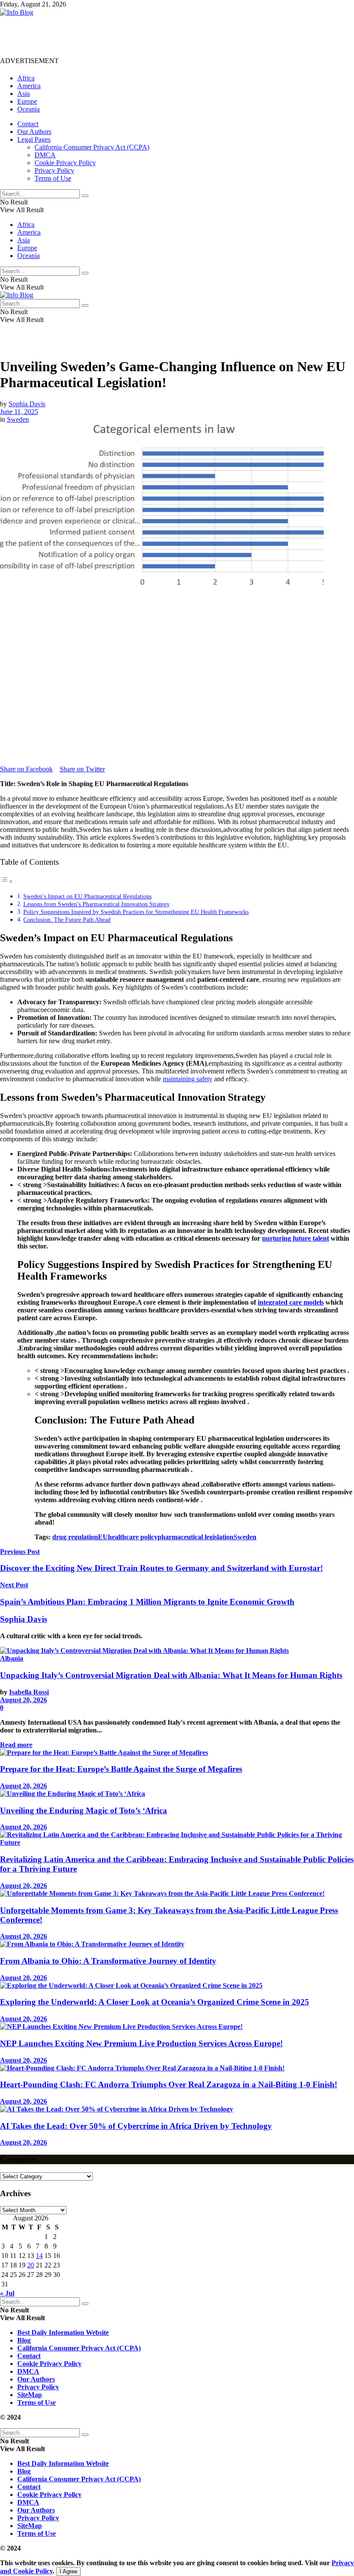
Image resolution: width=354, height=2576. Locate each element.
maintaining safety (188, 1079)
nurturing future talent (296, 1238)
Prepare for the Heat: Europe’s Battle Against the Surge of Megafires (121, 1769)
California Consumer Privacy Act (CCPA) (92, 147)
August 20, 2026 (24, 1700)
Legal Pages (34, 139)
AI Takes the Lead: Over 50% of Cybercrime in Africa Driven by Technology (136, 2126)
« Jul (7, 2293)
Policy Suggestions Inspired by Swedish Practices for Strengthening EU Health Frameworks (136, 912)
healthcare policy (133, 1537)
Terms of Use (53, 178)
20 (31, 2265)
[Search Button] (85, 196)
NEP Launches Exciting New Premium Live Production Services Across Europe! (141, 2043)
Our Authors (34, 132)
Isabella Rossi (29, 1692)
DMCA (45, 155)
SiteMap (30, 2395)
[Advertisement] (157, 36)
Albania (12, 1658)
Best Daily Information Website (63, 2332)
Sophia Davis (27, 404)
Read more (16, 1745)
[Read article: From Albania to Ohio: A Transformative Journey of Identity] (177, 1944)
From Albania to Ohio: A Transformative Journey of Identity (108, 1961)
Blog (24, 2340)
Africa (26, 78)
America (29, 86)
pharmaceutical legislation (196, 1537)
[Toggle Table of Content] (6, 881)
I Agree (68, 2571)
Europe (27, 101)
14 (39, 2256)
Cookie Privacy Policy (65, 163)
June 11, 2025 (19, 412)
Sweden (18, 419)
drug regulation (75, 1537)
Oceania (28, 109)
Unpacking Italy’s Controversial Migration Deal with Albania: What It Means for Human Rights (171, 1675)
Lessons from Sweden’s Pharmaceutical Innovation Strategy (96, 904)
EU (103, 1537)
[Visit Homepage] (17, 12)
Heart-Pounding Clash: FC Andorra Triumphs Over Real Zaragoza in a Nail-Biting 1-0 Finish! (169, 2084)
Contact (28, 124)
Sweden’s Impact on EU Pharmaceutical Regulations (87, 896)
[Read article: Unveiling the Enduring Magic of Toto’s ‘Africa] (177, 1794)
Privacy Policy (54, 170)
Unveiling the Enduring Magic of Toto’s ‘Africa (84, 1810)
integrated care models (291, 1302)
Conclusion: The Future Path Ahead (67, 920)
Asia (24, 94)
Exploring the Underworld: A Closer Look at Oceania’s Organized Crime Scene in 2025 (155, 2002)
